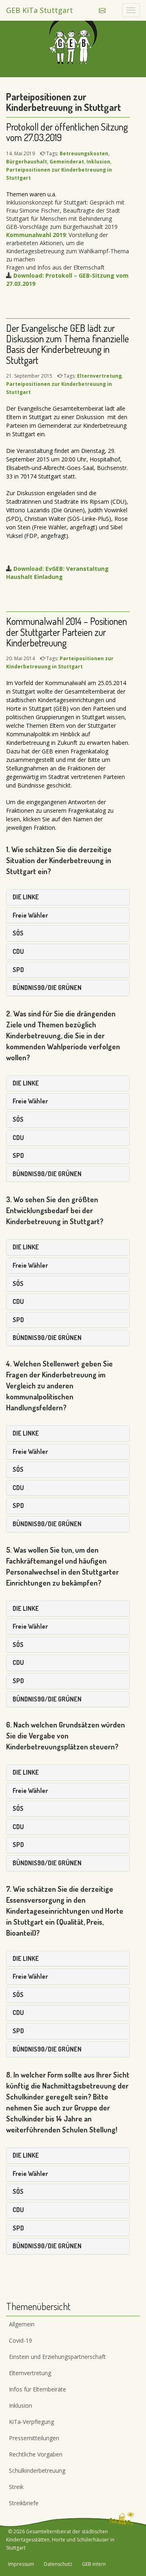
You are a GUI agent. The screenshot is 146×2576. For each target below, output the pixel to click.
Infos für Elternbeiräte (38, 2389)
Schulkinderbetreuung (37, 2470)
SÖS (18, 933)
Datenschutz (58, 2564)
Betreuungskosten (84, 153)
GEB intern (94, 2564)
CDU (18, 951)
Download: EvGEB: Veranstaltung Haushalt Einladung (57, 573)
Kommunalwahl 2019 (36, 235)
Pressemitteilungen (34, 2438)
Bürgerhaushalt (27, 162)
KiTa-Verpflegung (31, 2422)
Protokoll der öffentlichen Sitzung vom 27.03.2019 (67, 132)
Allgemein (22, 2324)
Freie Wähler (30, 915)
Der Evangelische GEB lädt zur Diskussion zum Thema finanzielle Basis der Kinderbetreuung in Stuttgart (68, 344)
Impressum (21, 2564)
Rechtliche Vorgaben (36, 2454)
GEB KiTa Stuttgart (40, 10)
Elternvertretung (99, 376)
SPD (18, 970)
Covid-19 (20, 2340)
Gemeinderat (67, 162)
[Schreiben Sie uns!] (102, 10)
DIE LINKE (26, 897)
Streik (16, 2487)
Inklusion (98, 162)
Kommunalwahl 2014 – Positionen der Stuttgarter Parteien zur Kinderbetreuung (67, 632)
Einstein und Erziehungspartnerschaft (57, 2357)
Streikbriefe (24, 2503)
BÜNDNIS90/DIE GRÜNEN (47, 988)
